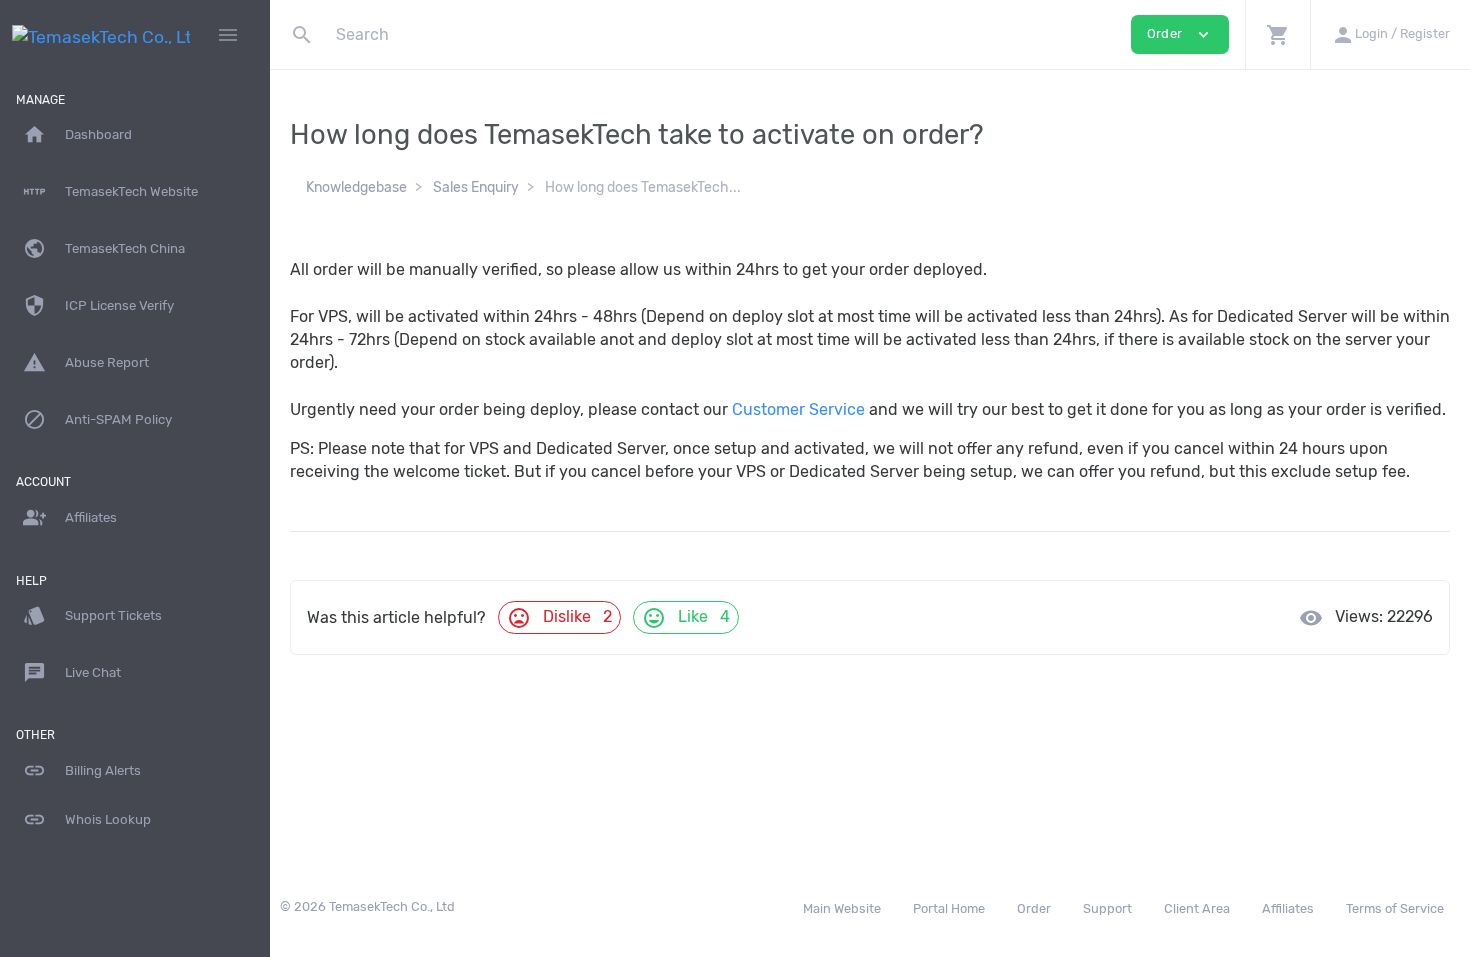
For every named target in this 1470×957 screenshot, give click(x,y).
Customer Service (798, 409)
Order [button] (1180, 34)
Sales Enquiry (476, 187)
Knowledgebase (356, 187)
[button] (1277, 34)
